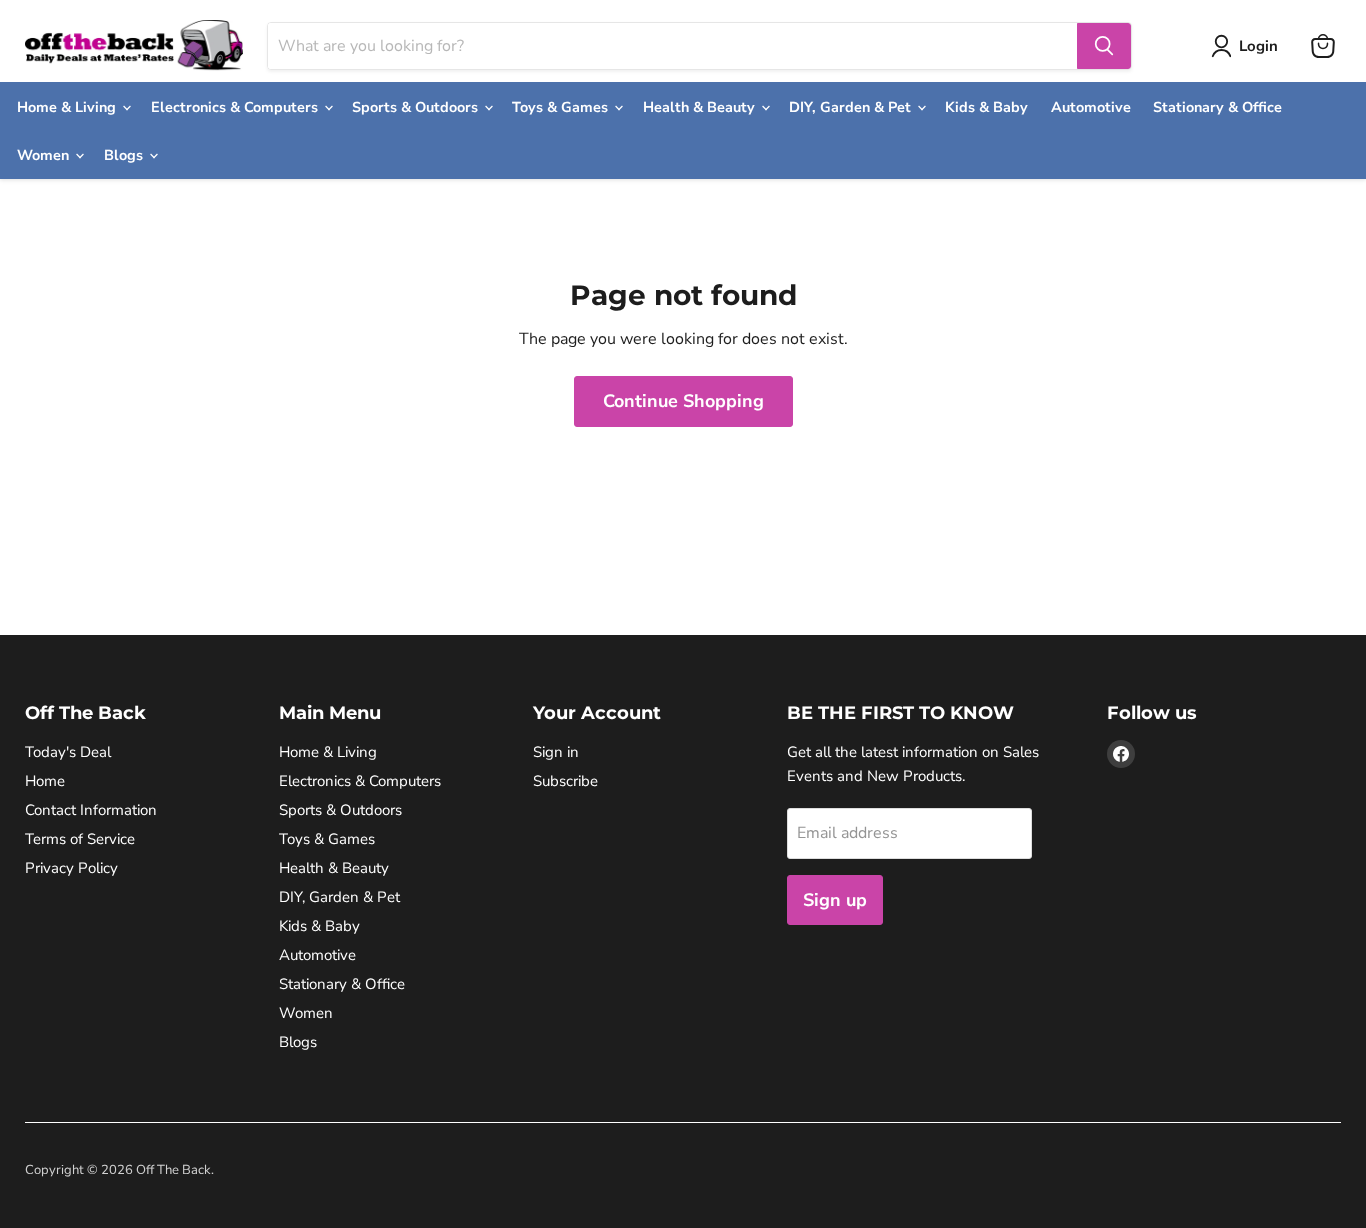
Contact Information (91, 810)
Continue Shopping (683, 401)
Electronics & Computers (236, 107)
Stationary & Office (1217, 107)
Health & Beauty (701, 107)
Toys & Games (562, 107)
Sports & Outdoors (417, 107)
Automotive (1091, 107)
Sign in (556, 752)
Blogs (125, 155)
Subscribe (565, 781)
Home (45, 781)
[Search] (1104, 46)
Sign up (835, 900)
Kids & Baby (986, 107)
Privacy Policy (71, 868)
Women (45, 155)
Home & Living (68, 107)
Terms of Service (80, 839)
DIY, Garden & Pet (852, 107)
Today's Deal (68, 752)
